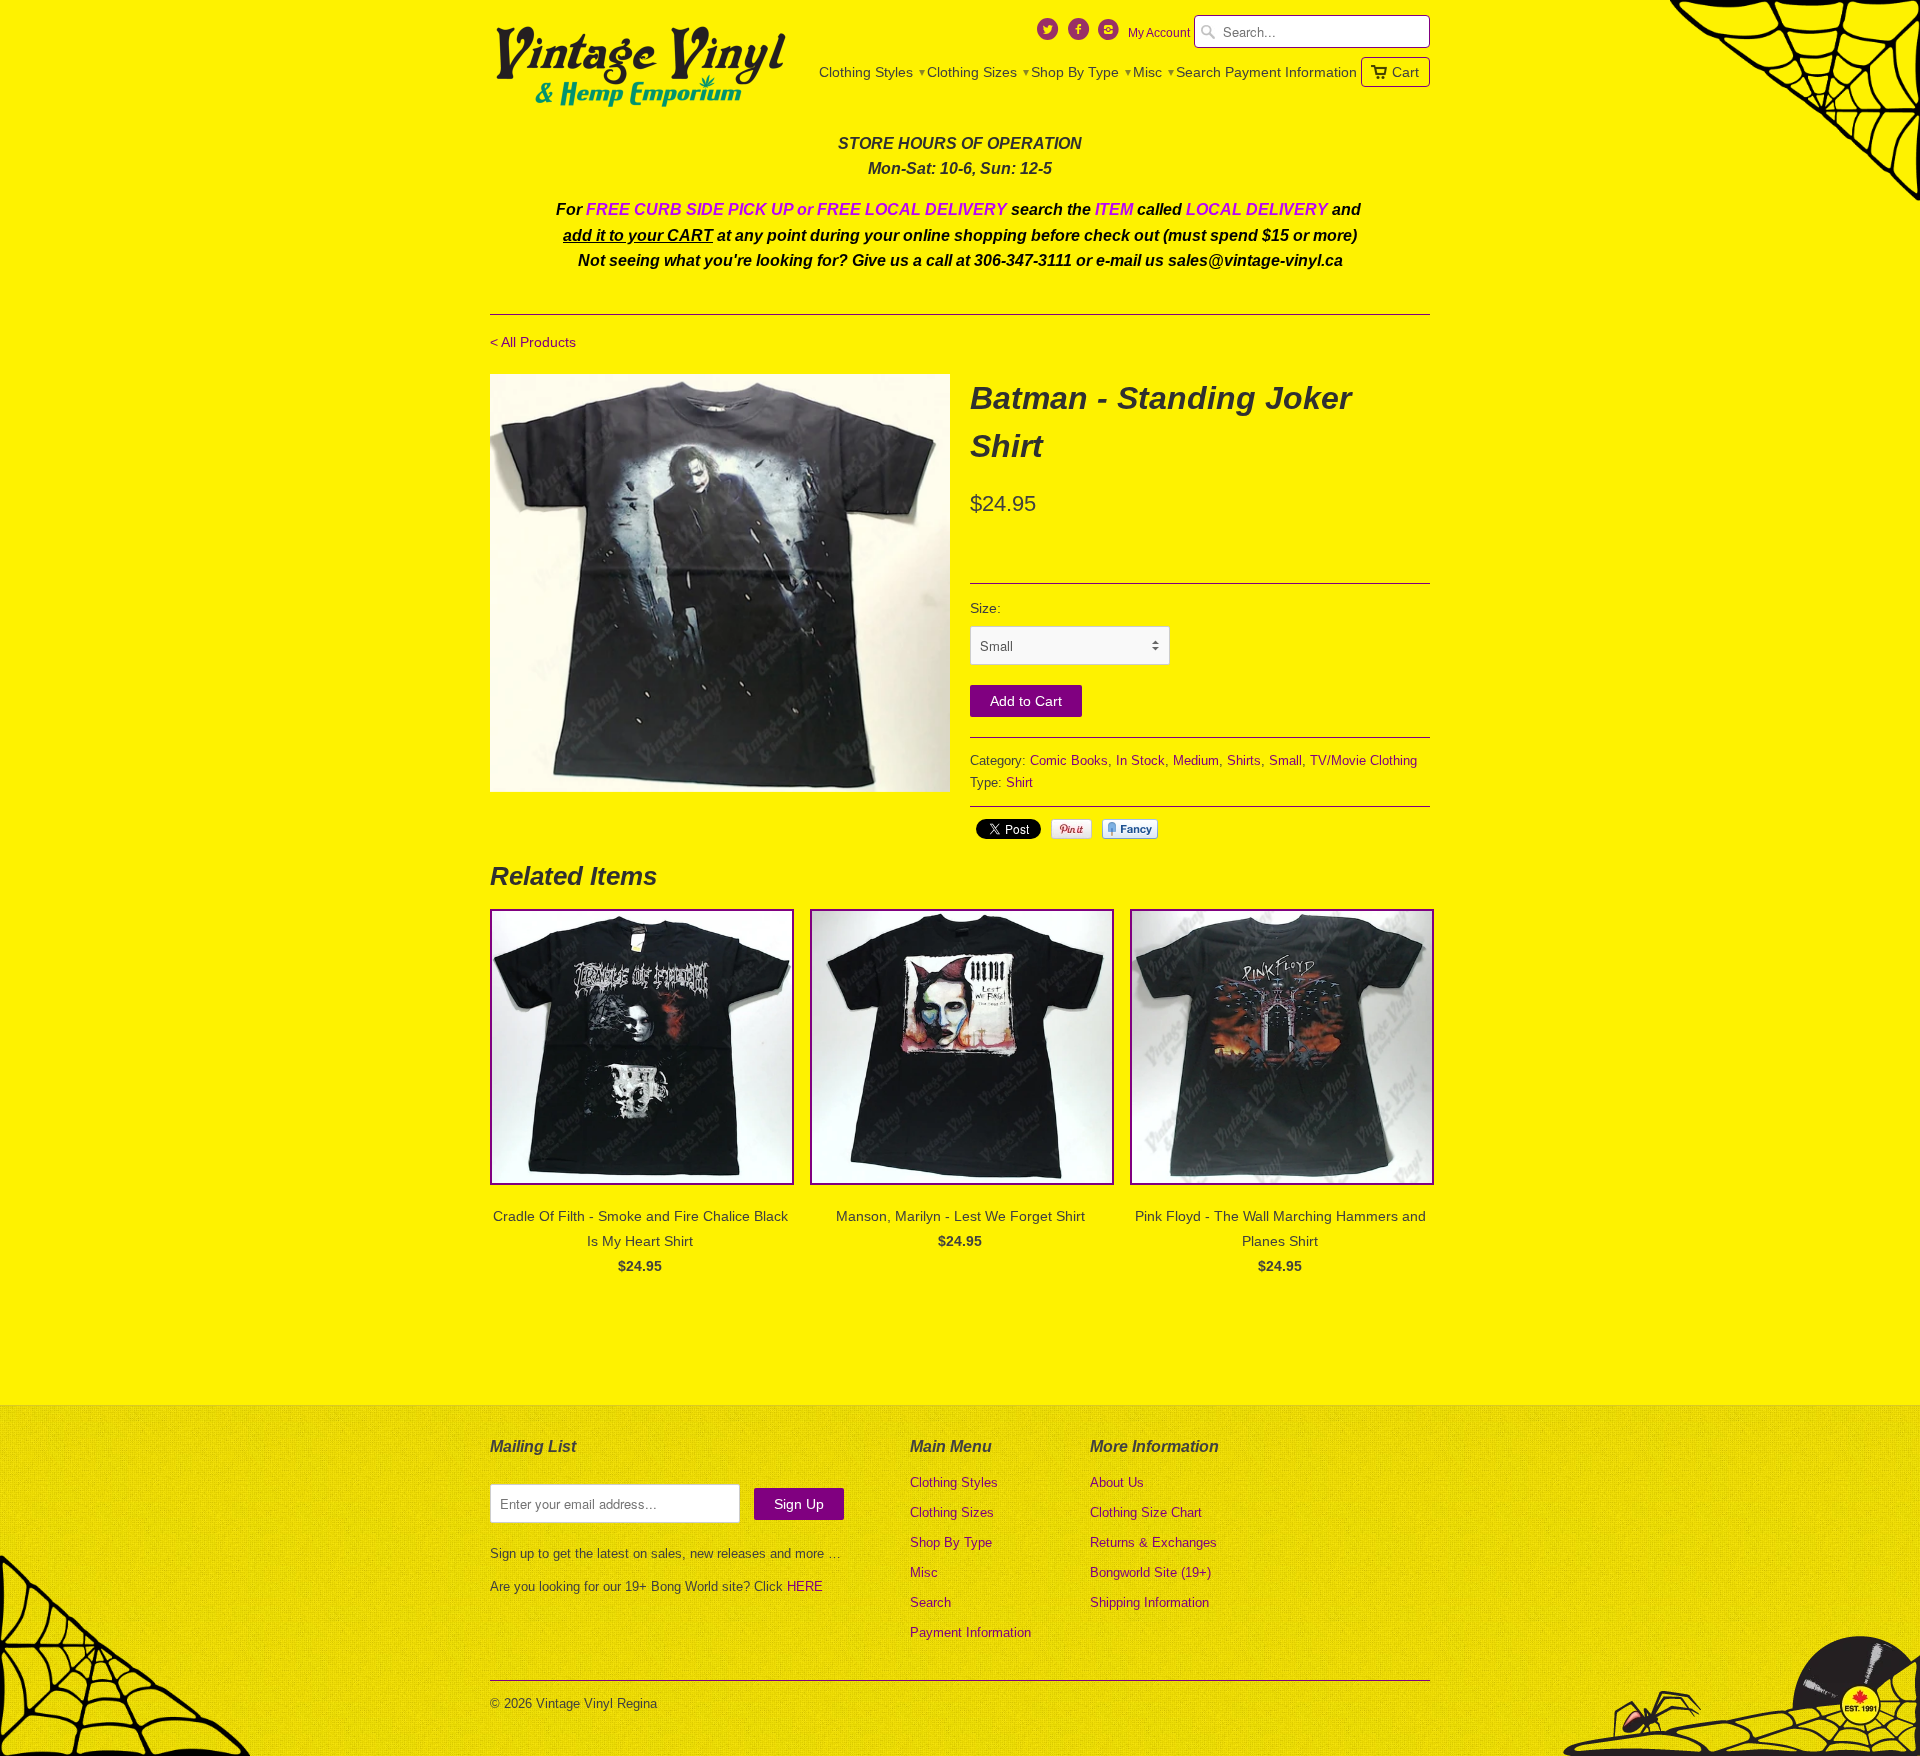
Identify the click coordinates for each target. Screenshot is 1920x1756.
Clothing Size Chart (1146, 1512)
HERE (805, 1586)
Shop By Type (1080, 72)
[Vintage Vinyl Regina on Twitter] (1050, 34)
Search (1198, 72)
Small (1285, 760)
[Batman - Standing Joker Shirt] (720, 583)
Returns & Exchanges (1153, 1542)
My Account (1159, 33)
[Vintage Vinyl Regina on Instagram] (1111, 34)
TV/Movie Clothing (1363, 760)
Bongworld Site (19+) (1150, 1572)
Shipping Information (1149, 1602)
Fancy (1130, 829)
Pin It (1071, 829)
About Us (1117, 1482)
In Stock (1140, 760)
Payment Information (1291, 72)
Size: (985, 608)
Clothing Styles (871, 72)
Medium (1196, 760)
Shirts (1244, 760)
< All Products (533, 342)
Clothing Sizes (977, 72)
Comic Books (1069, 760)
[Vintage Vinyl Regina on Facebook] (1080, 34)
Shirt (1019, 782)
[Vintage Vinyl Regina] (640, 68)
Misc (1152, 72)
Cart (1405, 72)
